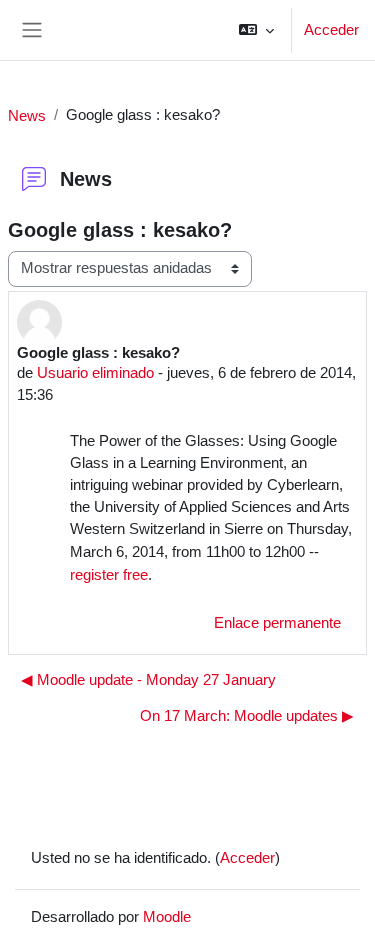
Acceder (331, 29)
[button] (256, 30)
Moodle (167, 916)
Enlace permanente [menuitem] (277, 623)
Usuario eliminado (95, 372)
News (27, 115)
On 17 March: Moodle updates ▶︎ (247, 716)
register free (109, 574)
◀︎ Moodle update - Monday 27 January (148, 680)
